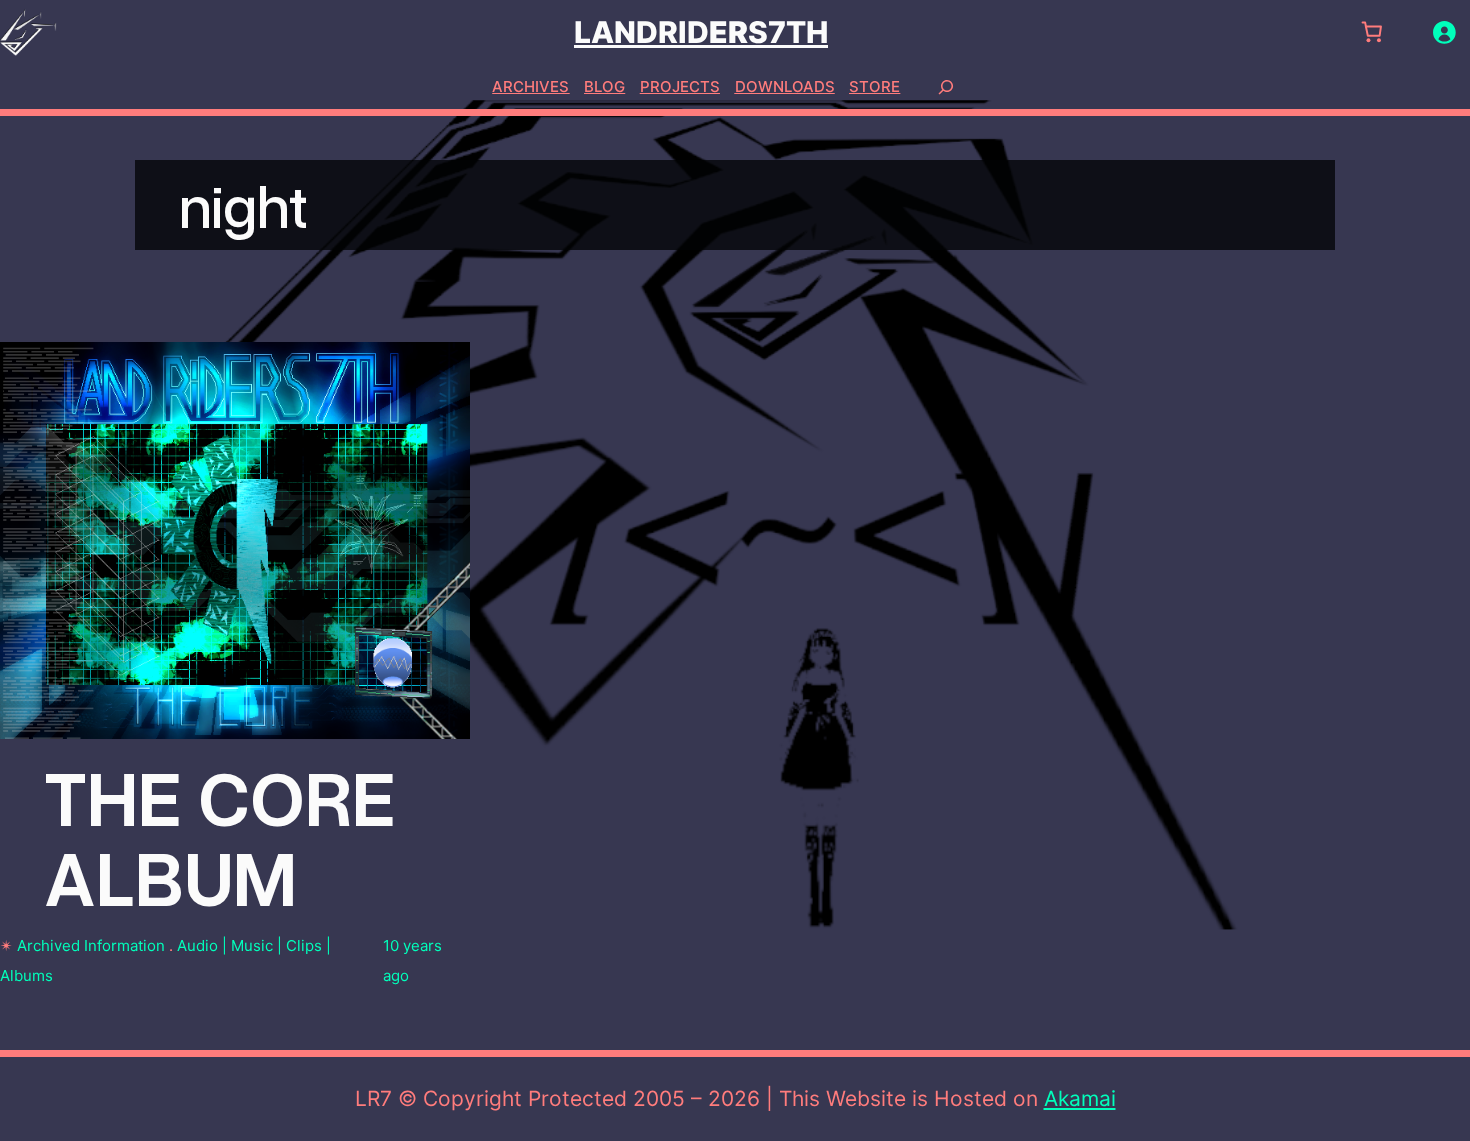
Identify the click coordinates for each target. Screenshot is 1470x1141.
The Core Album (220, 835)
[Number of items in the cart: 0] (1371, 32)
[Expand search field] (946, 86)
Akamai (1080, 1098)
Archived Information (91, 945)
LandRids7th (701, 32)
